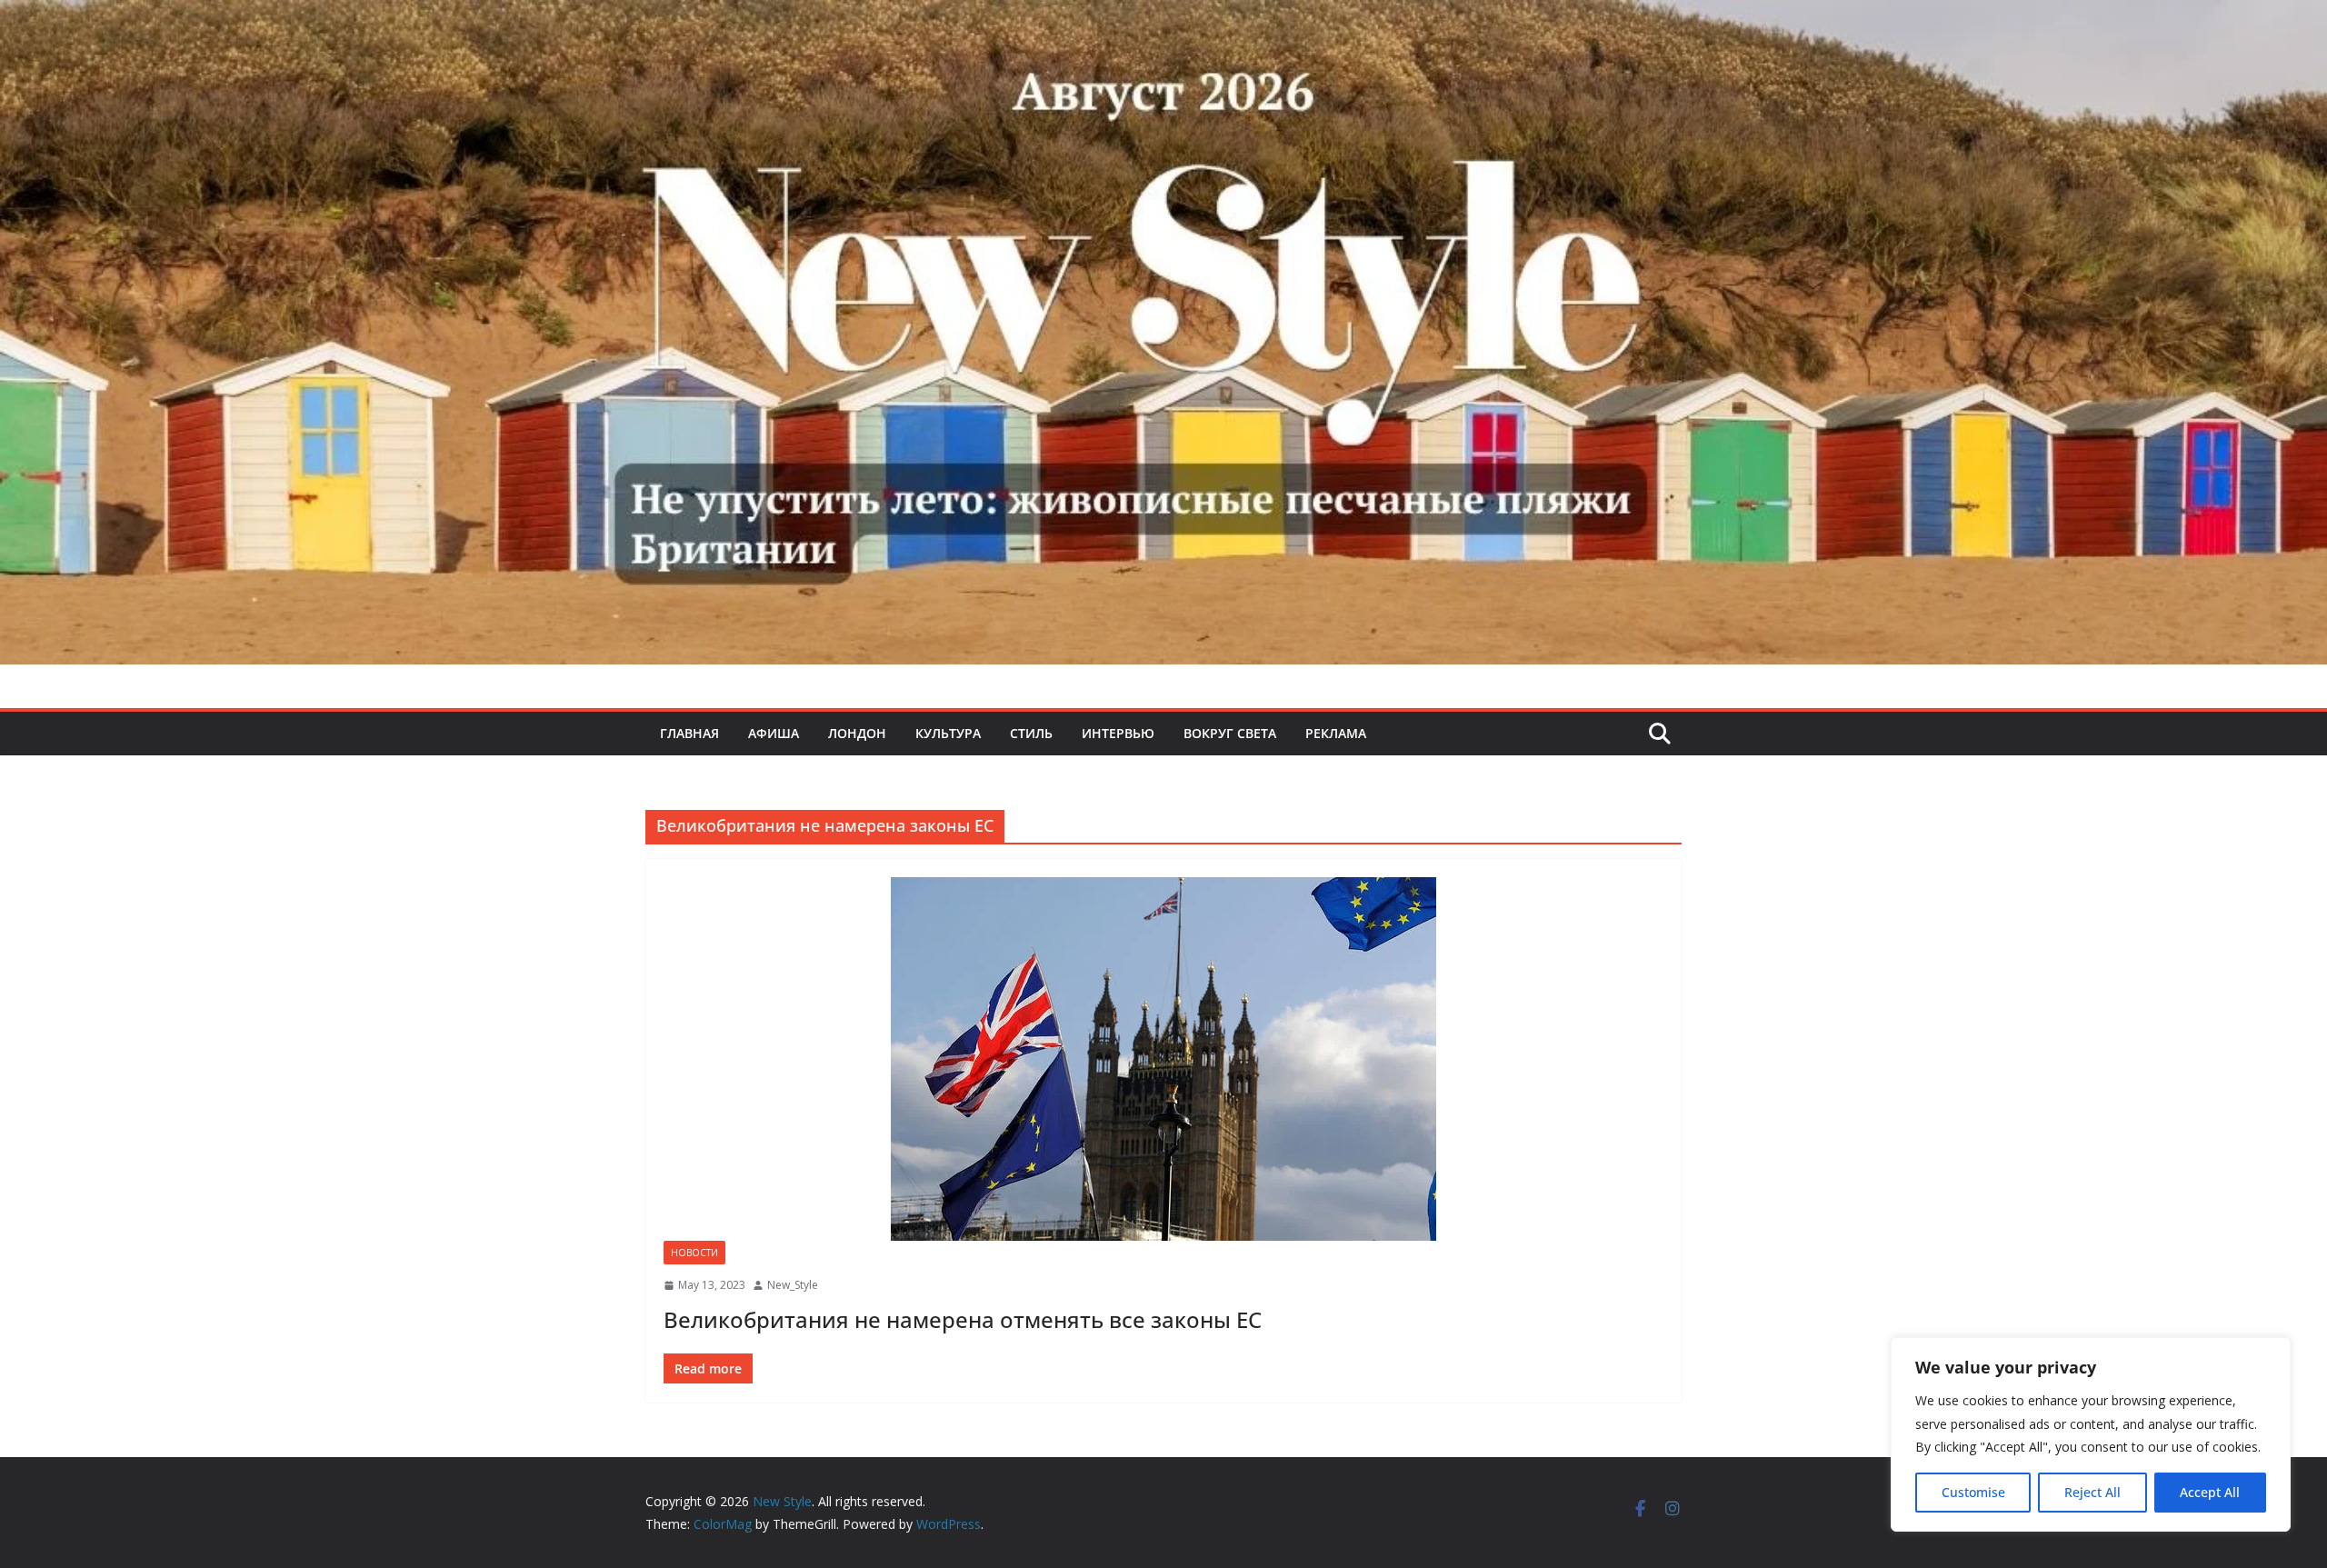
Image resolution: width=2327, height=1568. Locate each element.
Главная (689, 733)
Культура (948, 733)
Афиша (774, 733)
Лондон (857, 733)
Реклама (1336, 733)
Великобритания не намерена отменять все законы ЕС (963, 1319)
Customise (1973, 1492)
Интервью (1118, 733)
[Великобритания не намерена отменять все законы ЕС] (1163, 1059)
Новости (694, 1253)
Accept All (2210, 1492)
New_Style (793, 1285)
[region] (2091, 1434)
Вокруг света (1230, 733)
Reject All (2092, 1492)
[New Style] (1163, 20)
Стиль (1031, 733)
